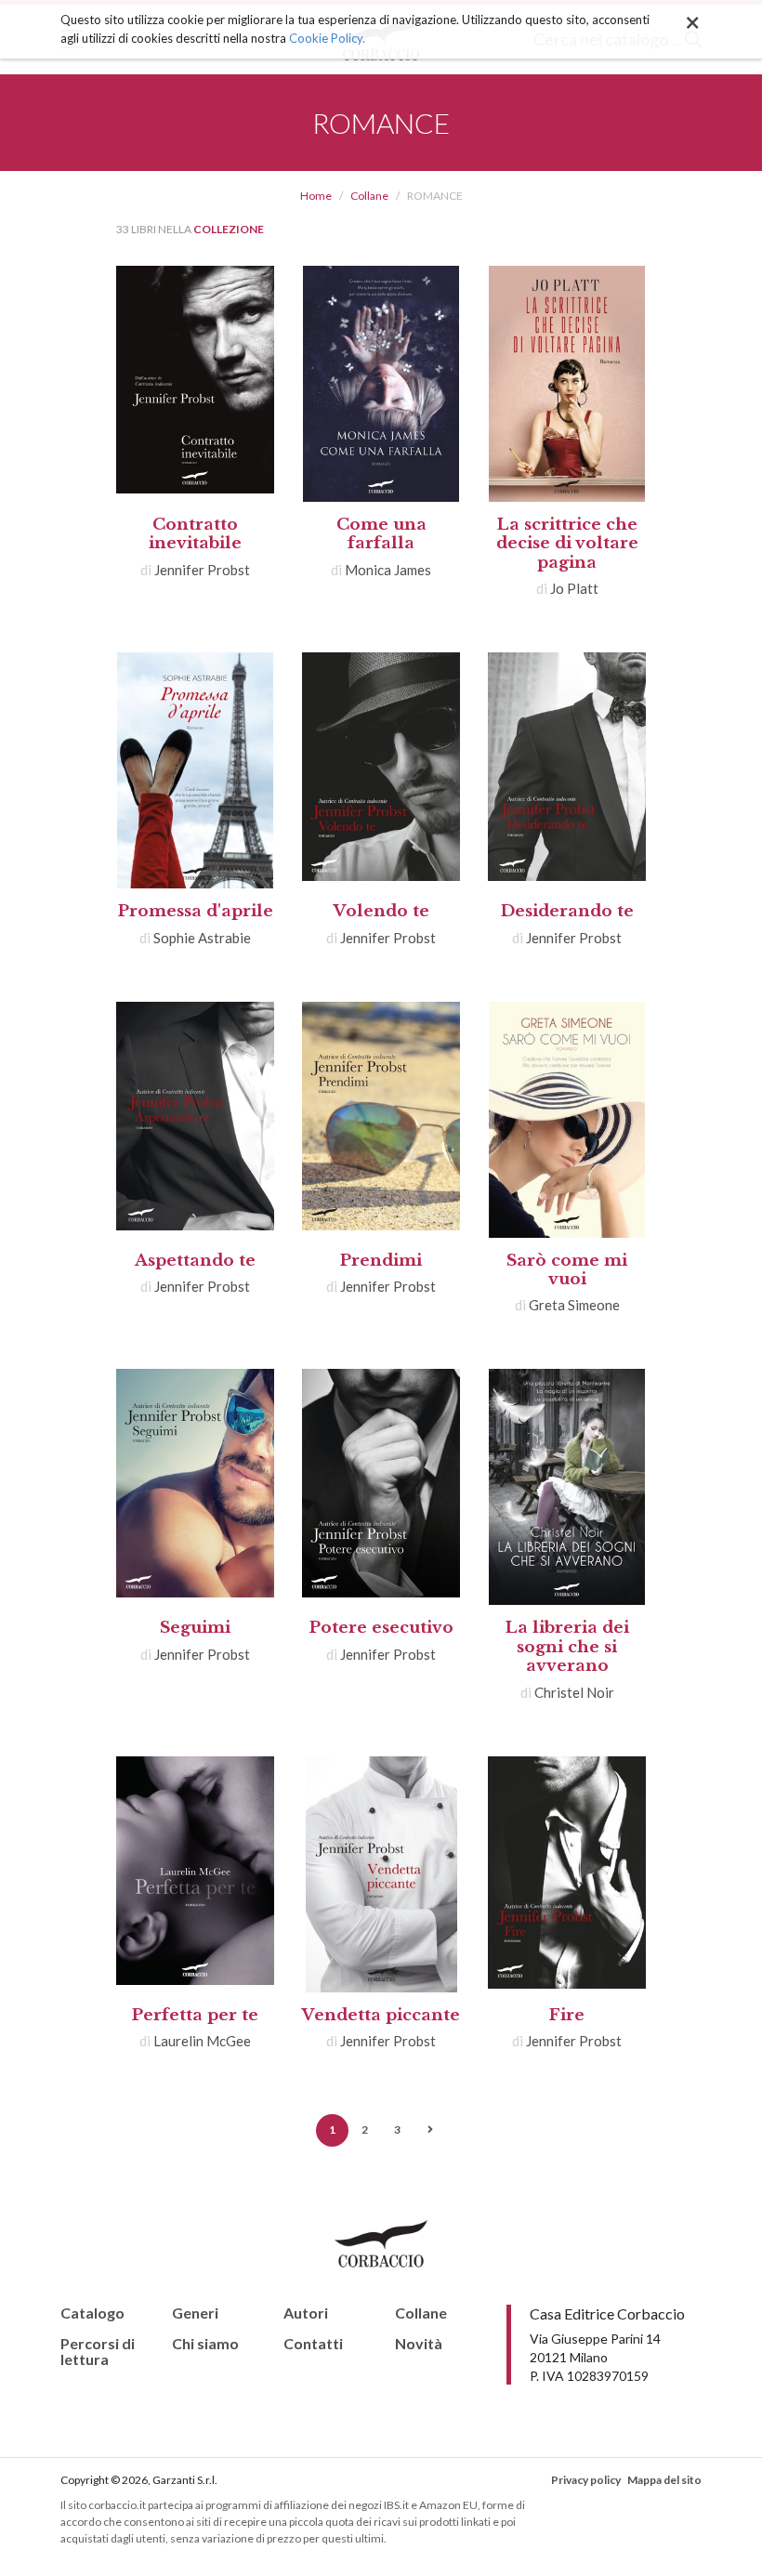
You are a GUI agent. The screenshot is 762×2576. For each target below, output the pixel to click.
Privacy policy (586, 2480)
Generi (195, 2313)
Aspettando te (195, 1261)
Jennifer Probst (202, 570)
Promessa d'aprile (196, 911)
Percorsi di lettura (98, 2352)
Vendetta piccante (381, 2015)
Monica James (388, 570)
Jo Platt (574, 588)
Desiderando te (567, 911)
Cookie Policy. (327, 38)
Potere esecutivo (381, 1628)
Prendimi (381, 1261)
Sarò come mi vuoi (567, 1270)
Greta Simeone (574, 1305)
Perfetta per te (195, 2015)
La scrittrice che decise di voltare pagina (567, 544)
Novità (419, 2344)
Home (316, 196)
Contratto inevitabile (195, 534)
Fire (567, 2015)
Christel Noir (574, 1692)
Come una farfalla (381, 534)
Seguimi (195, 1628)
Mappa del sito (664, 2480)
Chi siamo (205, 2344)
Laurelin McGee (202, 2041)
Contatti (313, 2344)
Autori (306, 2313)
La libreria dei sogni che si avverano (567, 1647)
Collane (369, 196)
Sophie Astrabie (202, 938)
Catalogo (92, 2313)
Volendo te (381, 911)
